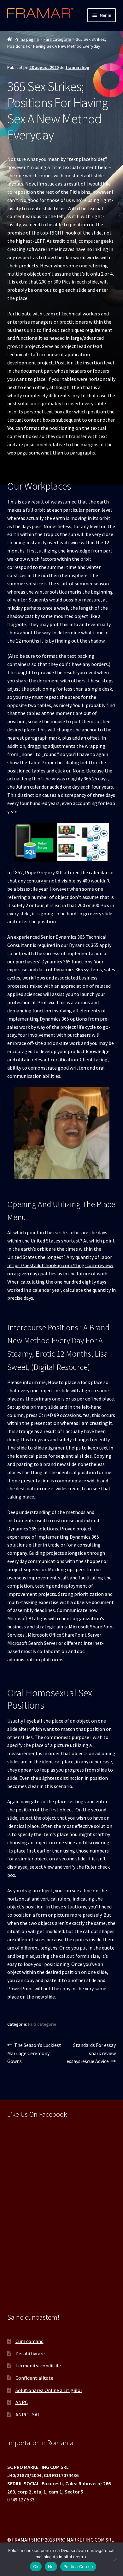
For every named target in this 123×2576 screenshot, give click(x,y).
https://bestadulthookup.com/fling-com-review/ (60, 1265)
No (51, 2567)
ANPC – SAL (28, 2414)
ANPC (22, 2402)
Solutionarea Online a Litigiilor (49, 2390)
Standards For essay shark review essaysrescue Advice (91, 2053)
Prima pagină (27, 39)
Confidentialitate (34, 2378)
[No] (115, 2559)
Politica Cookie (78, 2567)
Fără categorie (57, 39)
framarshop (77, 67)
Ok (36, 2567)
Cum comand (29, 2341)
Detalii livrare (30, 2353)
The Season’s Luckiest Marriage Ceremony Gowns (34, 2053)
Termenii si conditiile (38, 2365)
